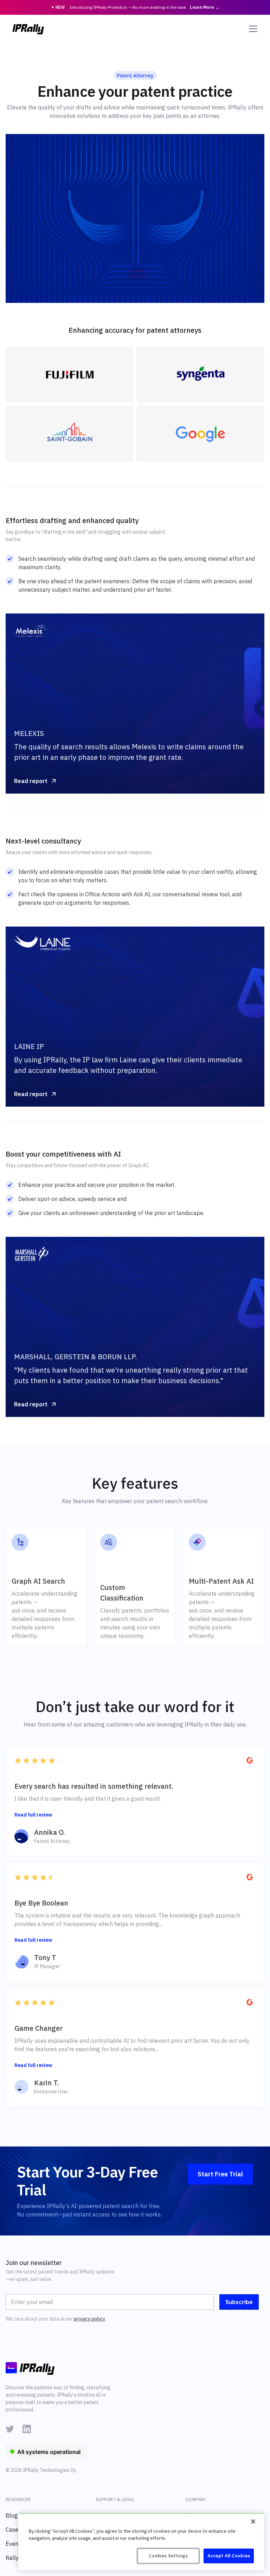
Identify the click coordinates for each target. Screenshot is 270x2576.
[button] (252, 29)
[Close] (253, 2521)
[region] (141, 2542)
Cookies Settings (168, 2556)
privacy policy (89, 2319)
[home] (28, 29)
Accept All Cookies (229, 2556)
